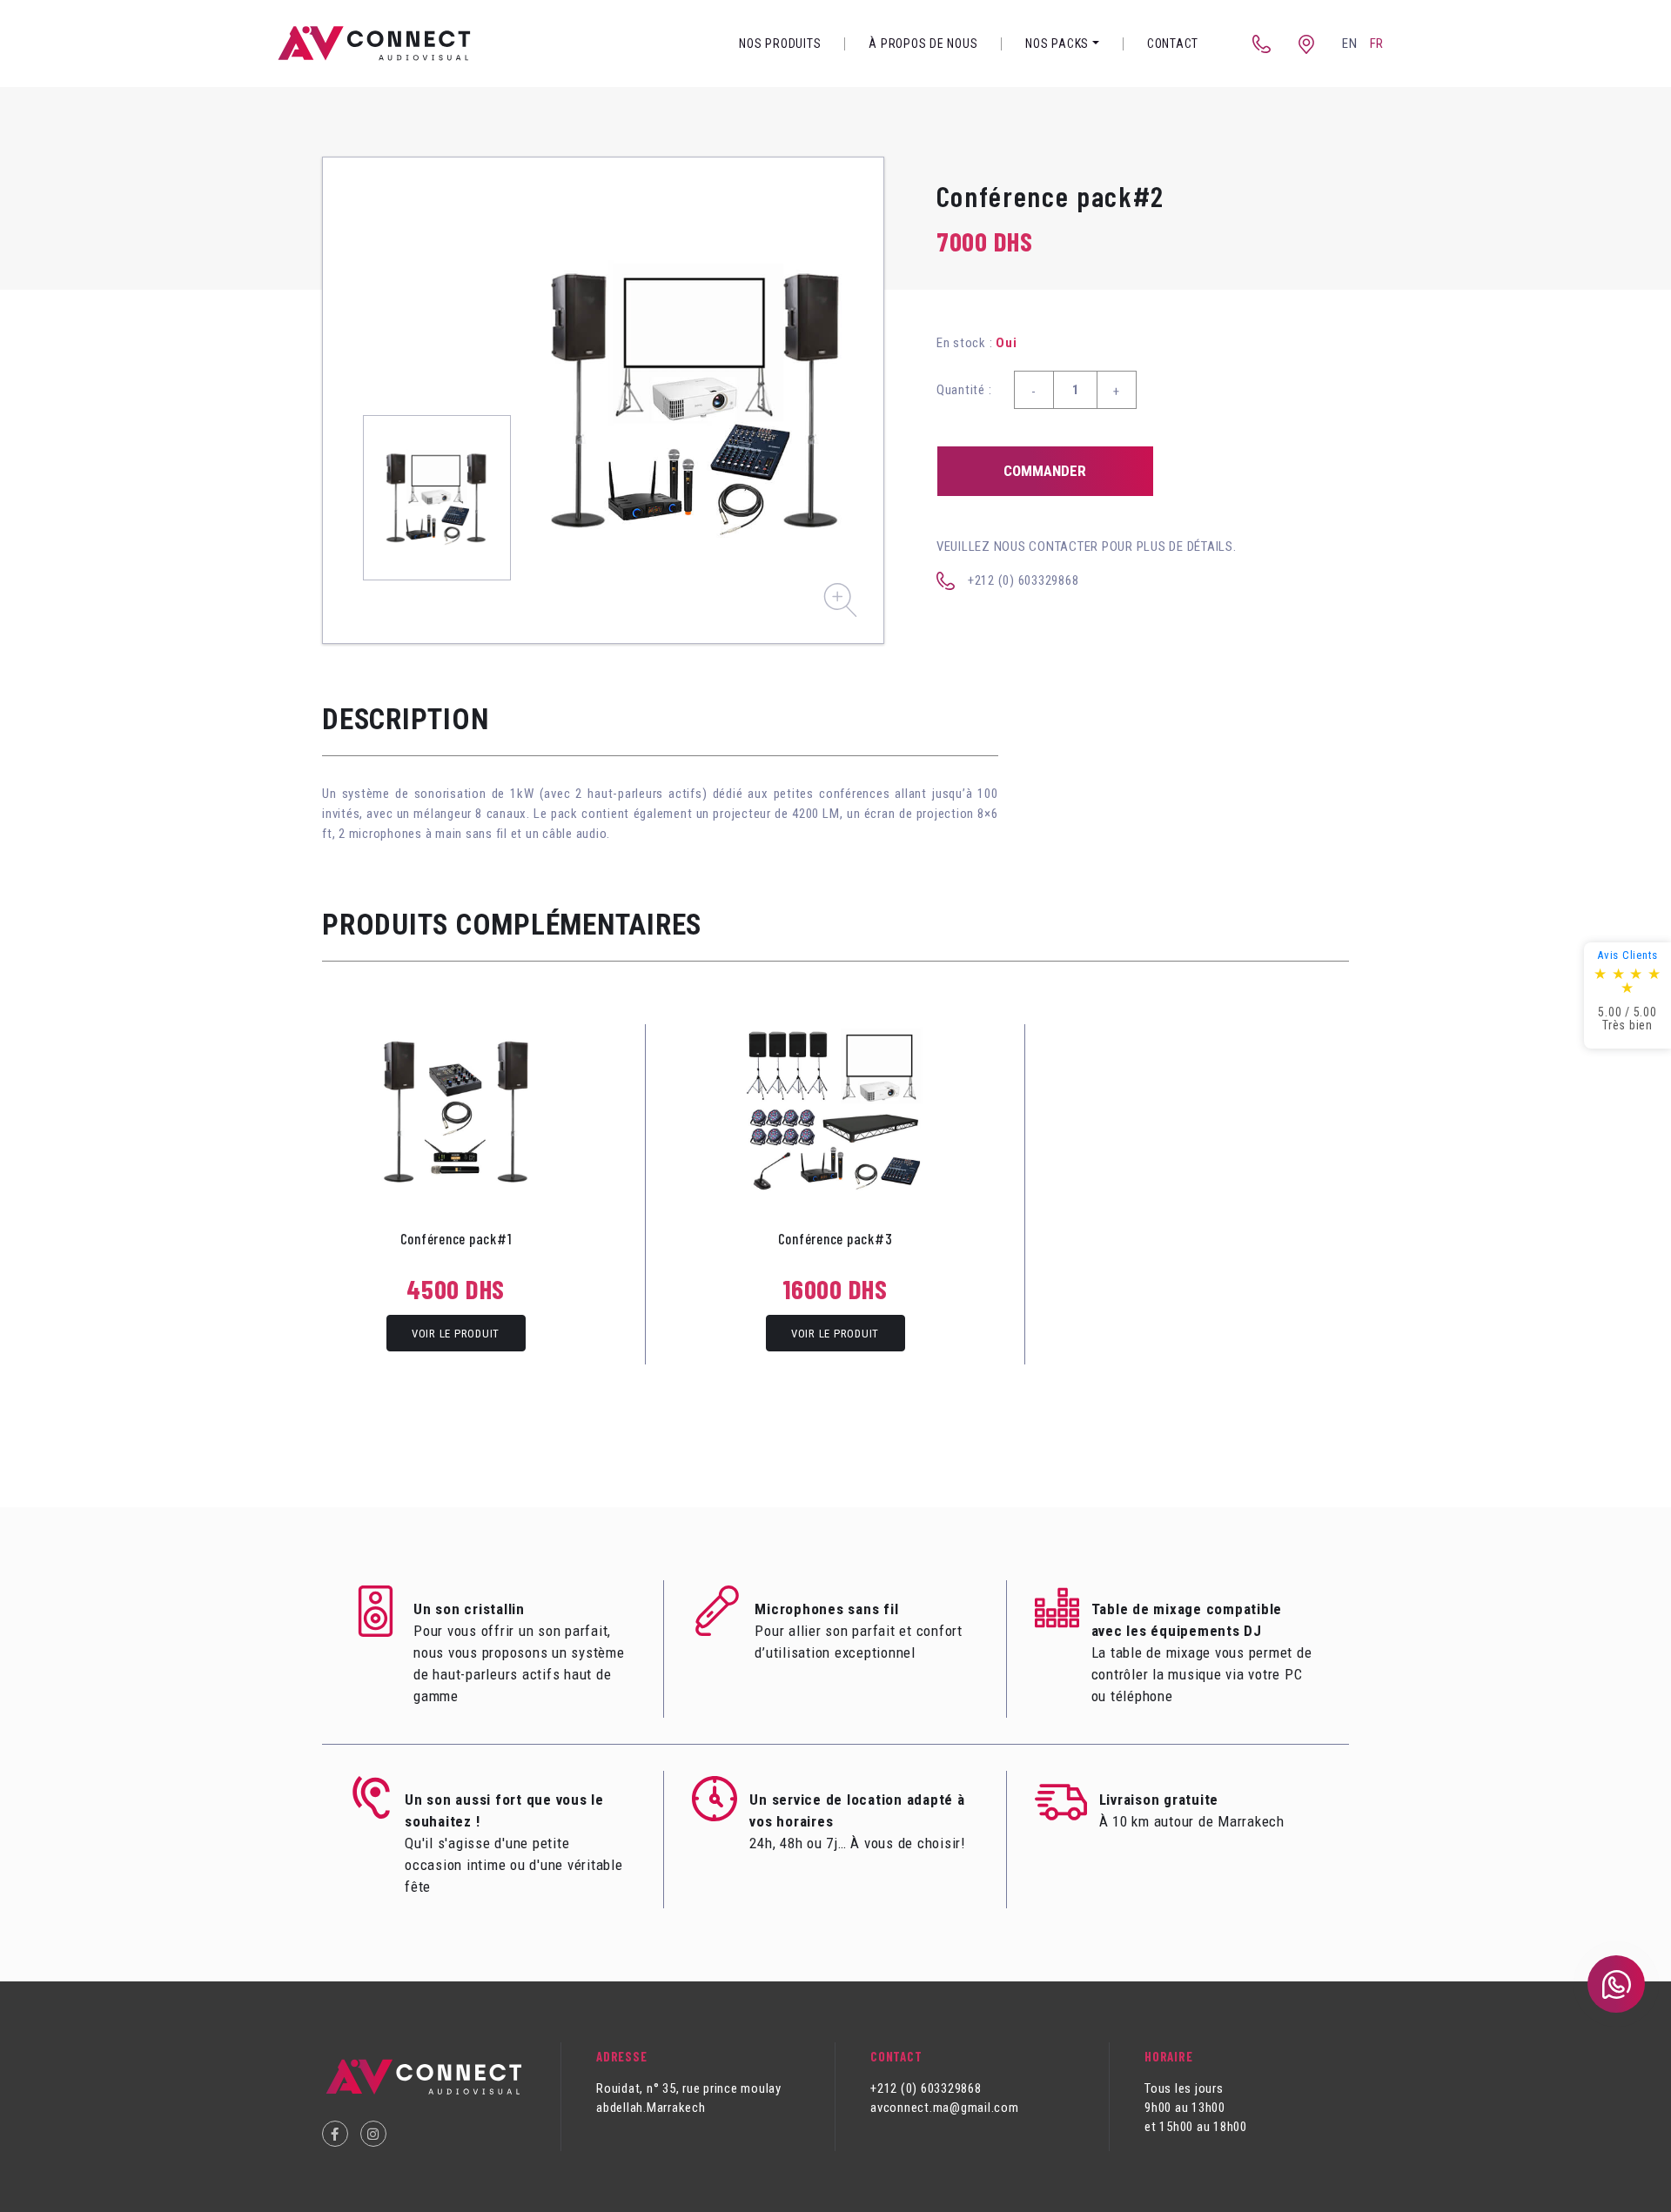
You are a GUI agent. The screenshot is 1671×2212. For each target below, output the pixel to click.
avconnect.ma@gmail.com (945, 2108)
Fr (1377, 44)
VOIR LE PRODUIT (456, 1334)
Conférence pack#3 (835, 1238)
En (1350, 44)
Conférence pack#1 (456, 1238)
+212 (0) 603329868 (1023, 580)
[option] (697, 400)
